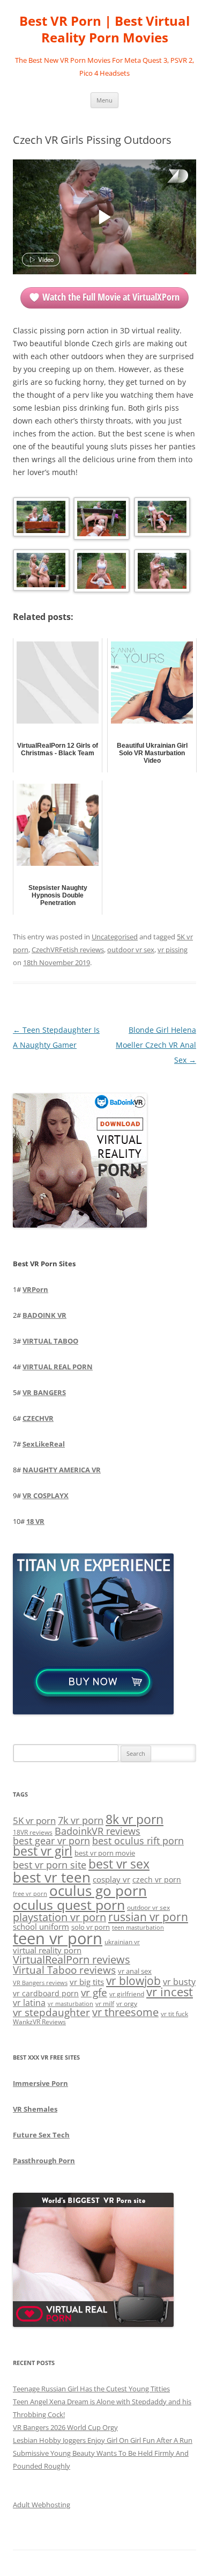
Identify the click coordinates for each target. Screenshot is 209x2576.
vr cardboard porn (46, 1993)
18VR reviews (33, 1832)
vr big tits (87, 1982)
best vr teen (52, 1877)
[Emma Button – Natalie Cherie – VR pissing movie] (40, 572)
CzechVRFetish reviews (68, 950)
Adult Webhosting (42, 2505)
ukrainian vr (122, 1942)
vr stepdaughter (51, 2012)
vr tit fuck (174, 2013)
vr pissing (173, 950)
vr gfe (94, 1992)
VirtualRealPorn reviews (72, 1960)
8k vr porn (135, 1819)
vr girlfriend (127, 1994)
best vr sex (119, 1864)
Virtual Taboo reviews (64, 1970)
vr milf (105, 2003)
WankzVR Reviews (39, 2022)
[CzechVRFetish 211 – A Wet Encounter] (40, 519)
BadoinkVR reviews (98, 1831)
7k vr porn (81, 1820)
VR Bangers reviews (40, 1983)
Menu (104, 100)
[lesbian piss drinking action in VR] (161, 519)
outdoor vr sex (131, 950)
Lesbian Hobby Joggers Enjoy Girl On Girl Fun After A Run (103, 2440)
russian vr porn (148, 1917)
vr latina (29, 2003)
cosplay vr (111, 1879)
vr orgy (127, 2003)
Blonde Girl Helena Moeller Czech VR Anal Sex (156, 1045)
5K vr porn (34, 1820)
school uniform (41, 1926)
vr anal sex (135, 1971)
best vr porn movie (105, 1853)
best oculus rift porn (138, 1840)
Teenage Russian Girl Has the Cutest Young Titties (91, 2389)
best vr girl (43, 1851)
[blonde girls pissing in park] (101, 520)
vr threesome (125, 2012)
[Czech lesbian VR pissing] (101, 573)
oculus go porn (98, 1891)
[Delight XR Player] (164, 177)
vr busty (179, 1982)
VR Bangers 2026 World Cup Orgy (65, 2427)
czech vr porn (157, 1880)
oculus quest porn (69, 1904)
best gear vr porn (51, 1841)
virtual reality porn (47, 1950)
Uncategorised (115, 937)
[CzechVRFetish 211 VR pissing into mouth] (161, 573)
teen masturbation (138, 1927)
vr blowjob (133, 1981)
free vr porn (30, 1893)
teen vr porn (58, 1938)
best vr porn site (50, 1865)
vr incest (170, 1992)
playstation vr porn (59, 1917)
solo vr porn (91, 1927)
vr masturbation (70, 2004)
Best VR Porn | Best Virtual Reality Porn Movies (104, 30)
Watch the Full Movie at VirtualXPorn (111, 297)
